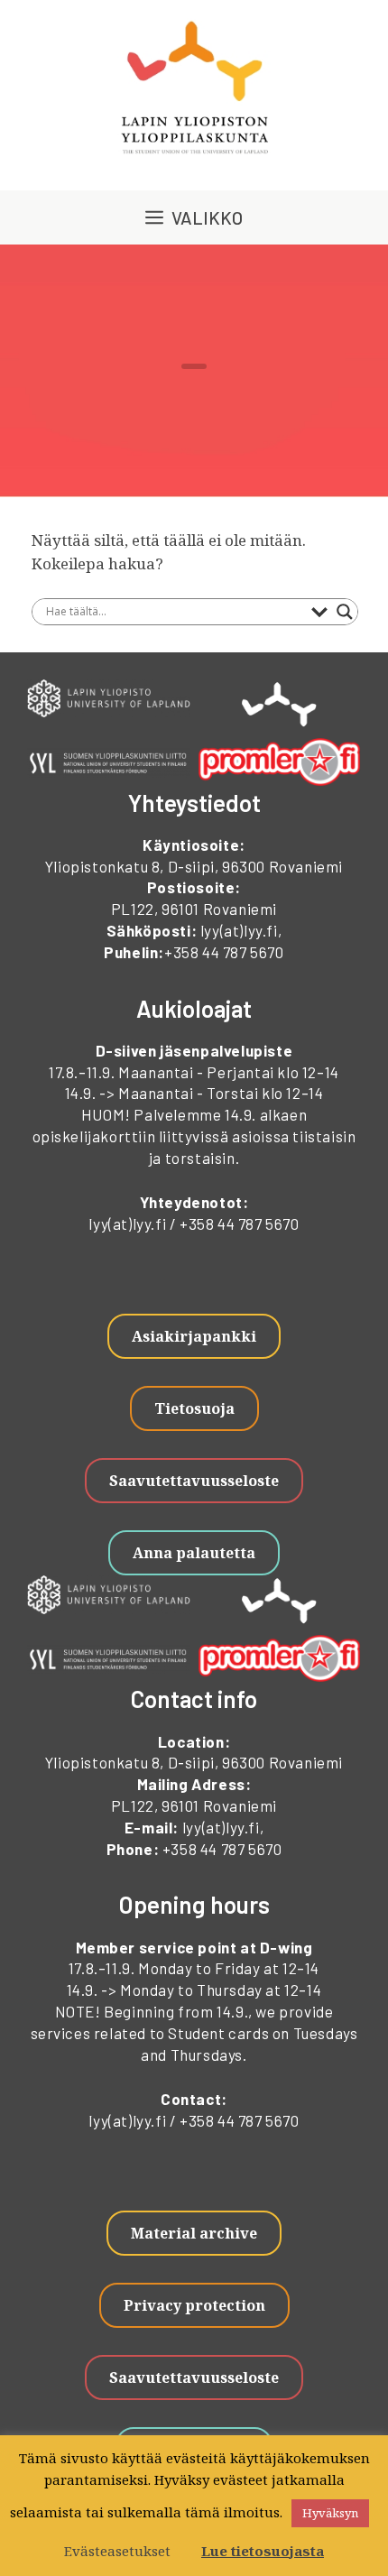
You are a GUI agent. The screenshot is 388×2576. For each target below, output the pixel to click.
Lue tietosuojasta (263, 2551)
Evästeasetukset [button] (117, 2551)
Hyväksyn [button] (330, 2513)
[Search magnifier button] (345, 612)
